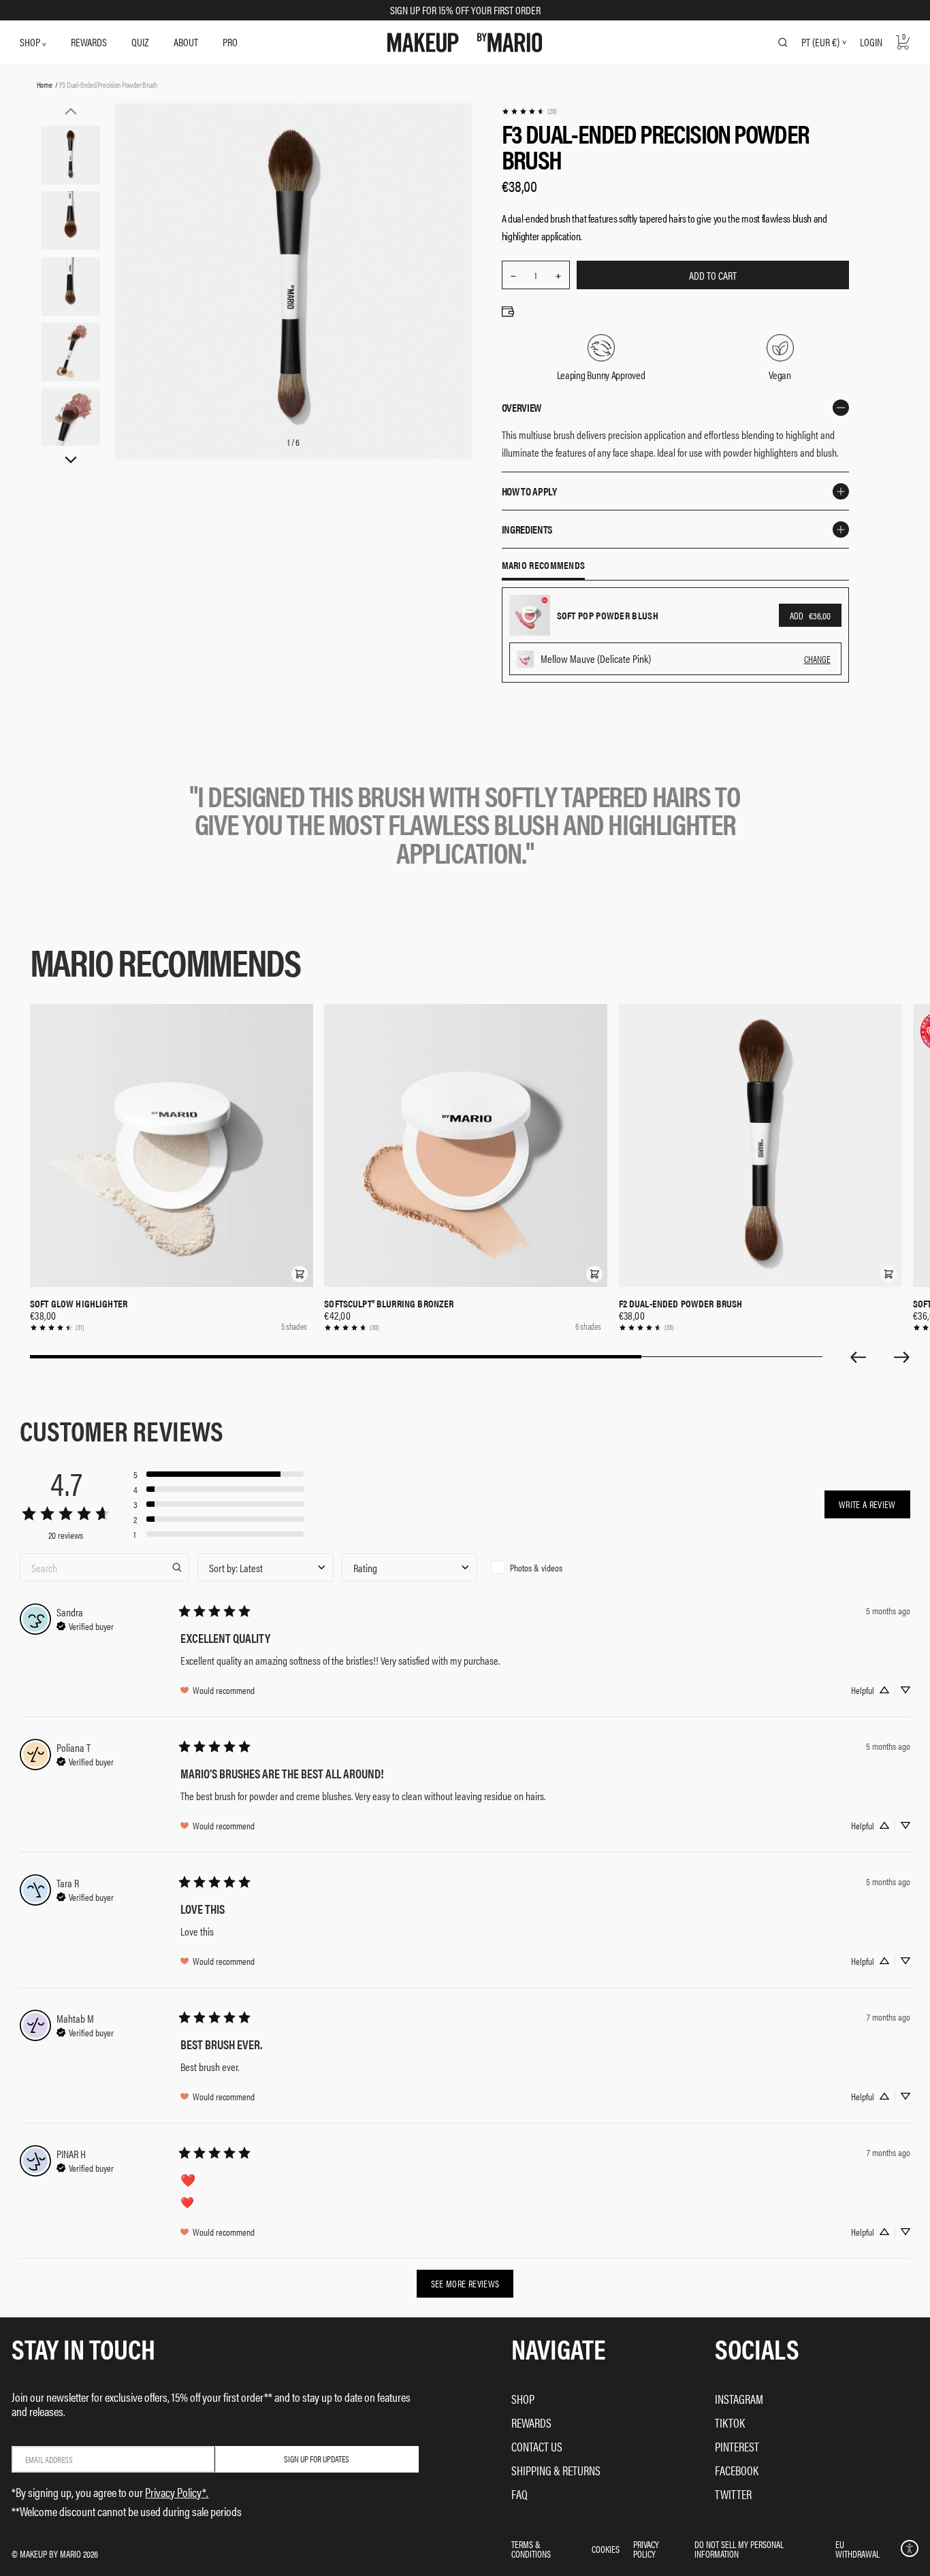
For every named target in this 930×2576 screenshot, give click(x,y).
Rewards (531, 2423)
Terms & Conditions (531, 2549)
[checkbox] (554, 1567)
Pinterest (737, 2446)
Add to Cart (713, 275)
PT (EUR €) (820, 42)
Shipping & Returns (556, 2470)
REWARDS (89, 42)
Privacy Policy (646, 2549)
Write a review (867, 1504)
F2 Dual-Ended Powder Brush (681, 1303)
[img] (85, 1625)
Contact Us (537, 2446)
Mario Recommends (544, 566)
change (817, 659)
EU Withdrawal (857, 2549)
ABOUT (186, 42)
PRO (230, 42)
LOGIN (871, 42)
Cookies (606, 2549)
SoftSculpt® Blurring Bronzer (389, 1303)
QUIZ (140, 42)
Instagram (739, 2399)
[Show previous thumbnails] (71, 111)
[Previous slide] (858, 1357)
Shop (523, 2399)
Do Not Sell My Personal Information (739, 2549)
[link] (529, 111)
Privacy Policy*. (177, 2492)
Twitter (733, 2494)
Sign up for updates (317, 2459)
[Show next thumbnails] (71, 460)
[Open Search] (783, 42)
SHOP (31, 42)
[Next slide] (902, 1357)
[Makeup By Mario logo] (465, 43)
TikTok (730, 2423)
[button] (300, 1274)
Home (45, 84)
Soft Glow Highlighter (79, 1303)
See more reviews (465, 2283)
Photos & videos (536, 1567)
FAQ (519, 2494)
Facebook (737, 2470)
